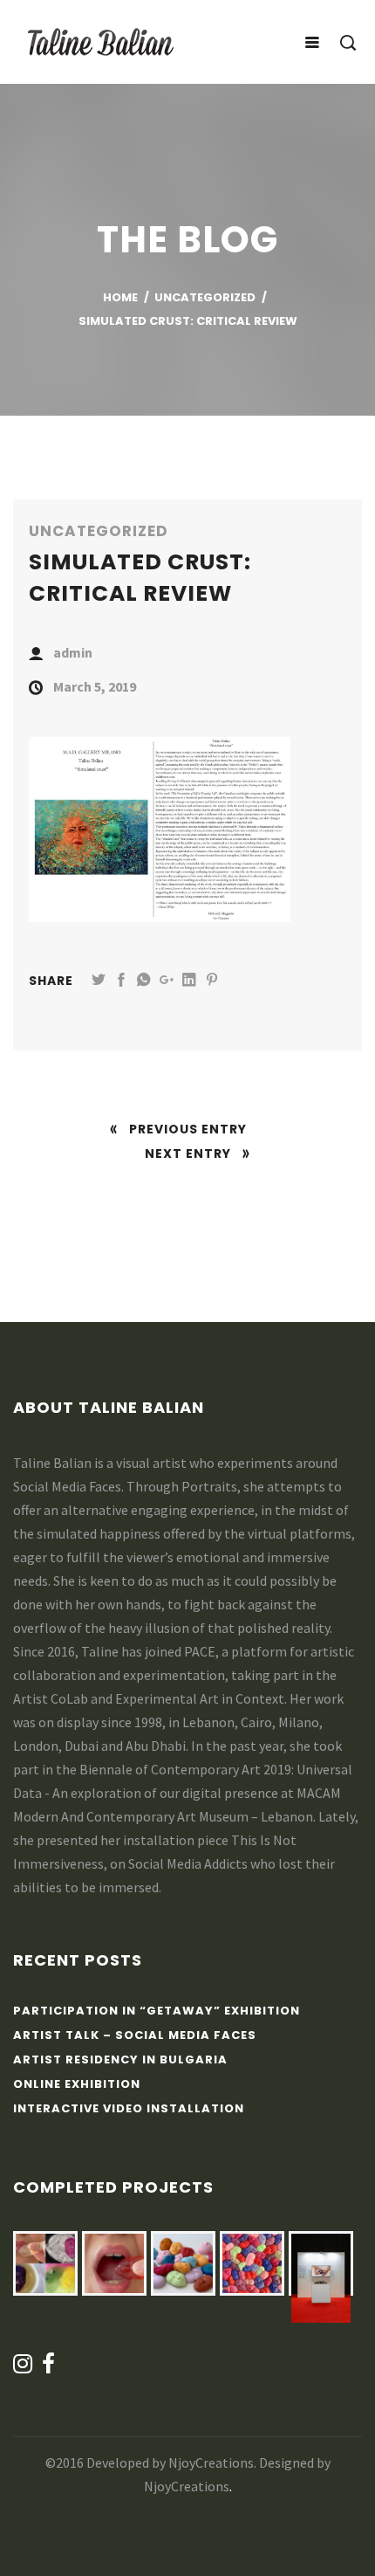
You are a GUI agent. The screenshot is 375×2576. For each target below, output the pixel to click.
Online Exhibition (77, 2084)
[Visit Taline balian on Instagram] (23, 2368)
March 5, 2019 (95, 686)
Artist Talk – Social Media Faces (135, 2035)
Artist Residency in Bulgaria (120, 2059)
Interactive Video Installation (129, 2108)
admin (73, 652)
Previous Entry (188, 1129)
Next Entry (188, 1154)
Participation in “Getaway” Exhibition (157, 2011)
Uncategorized (99, 531)
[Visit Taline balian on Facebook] (49, 2368)
